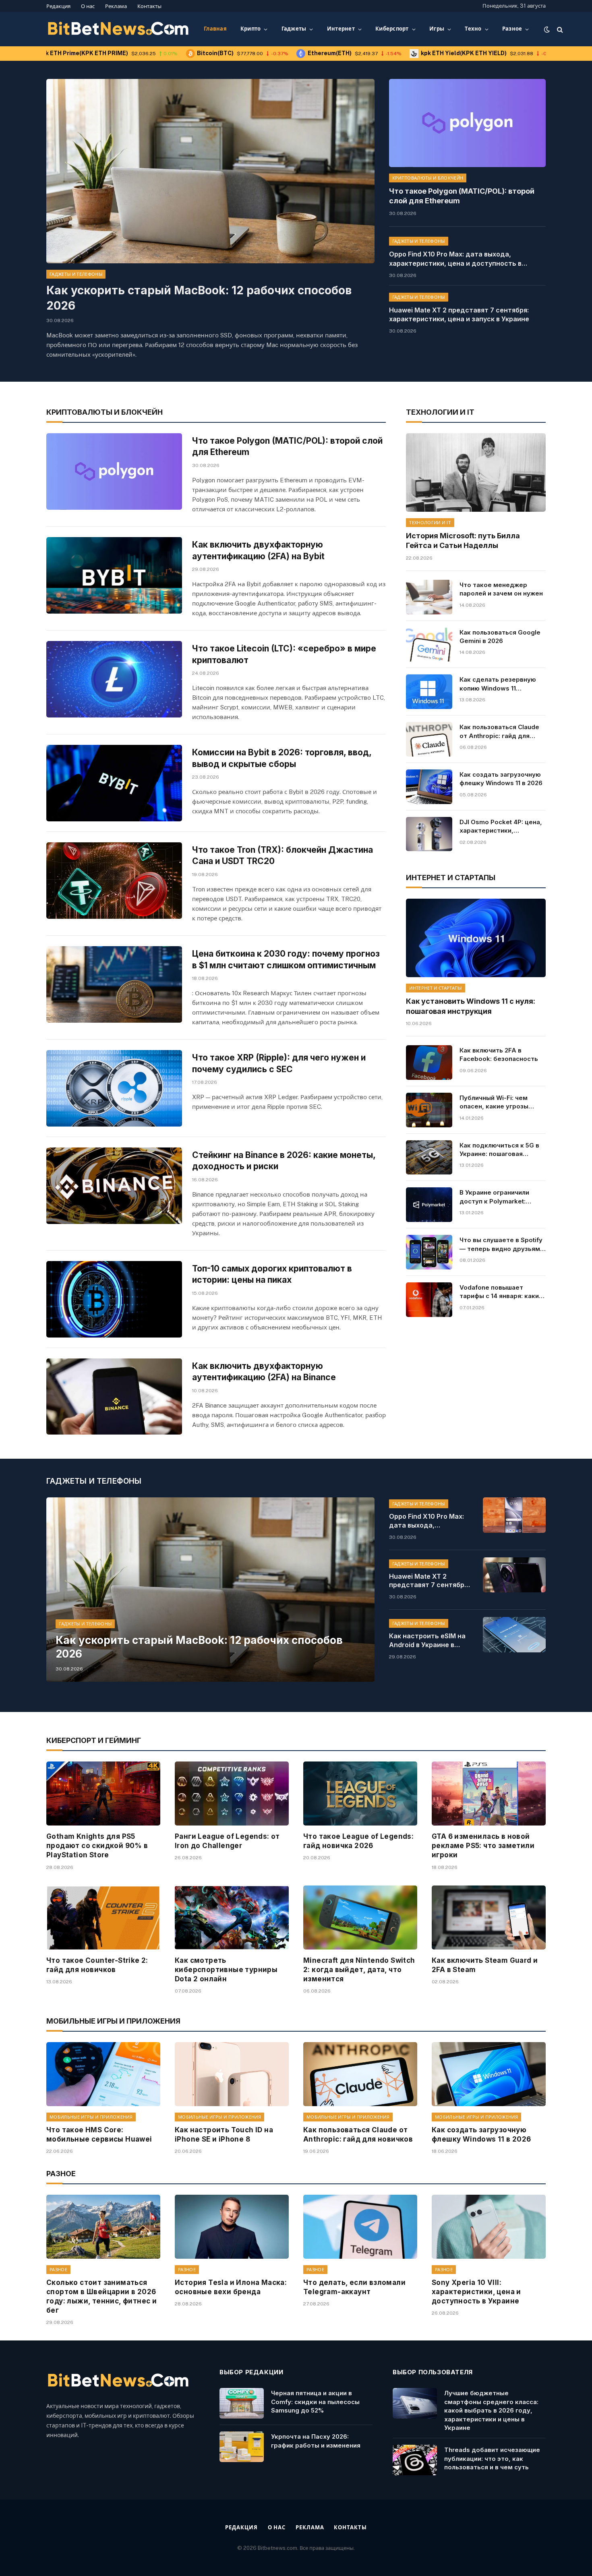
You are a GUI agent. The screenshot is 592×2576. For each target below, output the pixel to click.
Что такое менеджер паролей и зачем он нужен (501, 589)
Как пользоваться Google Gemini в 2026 (500, 637)
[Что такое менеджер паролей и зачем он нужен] (429, 597)
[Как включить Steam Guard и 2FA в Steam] (489, 1918)
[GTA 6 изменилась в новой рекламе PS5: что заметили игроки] (489, 1793)
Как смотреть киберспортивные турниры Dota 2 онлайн (226, 1970)
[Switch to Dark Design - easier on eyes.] (547, 29)
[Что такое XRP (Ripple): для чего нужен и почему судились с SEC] (114, 1088)
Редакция (58, 6)
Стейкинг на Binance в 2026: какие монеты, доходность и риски (284, 1161)
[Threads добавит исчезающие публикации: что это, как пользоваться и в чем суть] (415, 2460)
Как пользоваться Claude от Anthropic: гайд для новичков (499, 732)
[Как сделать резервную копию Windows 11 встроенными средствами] (429, 692)
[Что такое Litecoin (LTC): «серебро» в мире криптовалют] (114, 679)
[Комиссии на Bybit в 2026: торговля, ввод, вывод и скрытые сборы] (114, 783)
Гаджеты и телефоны (76, 274)
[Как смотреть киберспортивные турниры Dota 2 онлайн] (232, 1918)
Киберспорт (392, 29)
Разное (512, 29)
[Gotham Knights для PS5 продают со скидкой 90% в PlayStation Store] (103, 1793)
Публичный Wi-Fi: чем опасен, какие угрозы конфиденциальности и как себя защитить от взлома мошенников (497, 1102)
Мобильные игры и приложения (91, 2117)
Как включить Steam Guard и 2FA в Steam (485, 1965)
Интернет (341, 29)
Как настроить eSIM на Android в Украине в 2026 (427, 1641)
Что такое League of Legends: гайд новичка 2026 (358, 1841)
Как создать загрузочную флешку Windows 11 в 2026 (501, 779)
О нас (88, 6)
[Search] (559, 29)
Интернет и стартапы (435, 988)
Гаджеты (294, 29)
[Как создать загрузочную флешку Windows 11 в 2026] (429, 787)
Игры (437, 29)
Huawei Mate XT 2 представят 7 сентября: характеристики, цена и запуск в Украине (459, 315)
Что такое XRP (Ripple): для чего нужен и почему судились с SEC (279, 1063)
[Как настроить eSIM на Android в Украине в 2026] (514, 1635)
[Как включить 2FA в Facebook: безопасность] (429, 1063)
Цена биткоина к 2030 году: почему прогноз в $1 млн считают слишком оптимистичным (286, 959)
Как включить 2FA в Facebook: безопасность (499, 1054)
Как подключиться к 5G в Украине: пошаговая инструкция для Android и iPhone (500, 1150)
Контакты (149, 6)
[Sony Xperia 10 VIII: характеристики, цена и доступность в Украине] (489, 2227)
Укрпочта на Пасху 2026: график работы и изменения (316, 2441)
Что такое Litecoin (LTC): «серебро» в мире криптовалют (284, 654)
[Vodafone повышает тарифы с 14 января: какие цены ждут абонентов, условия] (429, 1300)
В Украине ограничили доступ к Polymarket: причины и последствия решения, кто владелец (497, 1197)
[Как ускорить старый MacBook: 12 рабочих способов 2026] (210, 171)
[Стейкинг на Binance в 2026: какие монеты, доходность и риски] (114, 1186)
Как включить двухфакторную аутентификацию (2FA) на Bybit (258, 550)
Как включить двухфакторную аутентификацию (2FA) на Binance (264, 1372)
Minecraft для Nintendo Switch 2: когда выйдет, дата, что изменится (359, 1970)
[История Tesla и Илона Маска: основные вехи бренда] (232, 2227)
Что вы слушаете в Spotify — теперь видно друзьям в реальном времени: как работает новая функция (502, 1245)
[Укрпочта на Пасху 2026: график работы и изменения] (242, 2447)
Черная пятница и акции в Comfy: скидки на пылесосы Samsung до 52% (315, 2402)
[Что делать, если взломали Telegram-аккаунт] (360, 2227)
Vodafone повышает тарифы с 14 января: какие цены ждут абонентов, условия (501, 1292)
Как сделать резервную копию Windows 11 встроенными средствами (502, 684)
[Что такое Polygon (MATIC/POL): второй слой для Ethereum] (467, 123)
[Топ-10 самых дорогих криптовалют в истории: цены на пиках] (114, 1299)
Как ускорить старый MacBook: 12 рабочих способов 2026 (199, 298)
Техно (473, 29)
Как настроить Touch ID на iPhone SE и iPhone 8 (224, 2135)
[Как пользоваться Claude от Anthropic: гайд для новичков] (429, 739)
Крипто (251, 29)
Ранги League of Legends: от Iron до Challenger (227, 1841)
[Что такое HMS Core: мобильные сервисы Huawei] (103, 2074)
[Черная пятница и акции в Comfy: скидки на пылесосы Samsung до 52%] (242, 2403)
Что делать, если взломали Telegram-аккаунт (354, 2287)
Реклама (116, 6)
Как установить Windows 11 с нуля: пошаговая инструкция (471, 1006)
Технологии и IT (430, 523)
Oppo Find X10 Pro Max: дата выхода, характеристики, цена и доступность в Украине (455, 259)
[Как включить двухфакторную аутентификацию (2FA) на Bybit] (114, 575)
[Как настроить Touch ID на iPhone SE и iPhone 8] (232, 2074)
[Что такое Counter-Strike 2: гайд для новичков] (103, 1918)
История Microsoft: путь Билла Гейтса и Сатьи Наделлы (463, 541)
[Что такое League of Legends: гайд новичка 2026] (360, 1793)
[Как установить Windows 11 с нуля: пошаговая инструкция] (476, 938)
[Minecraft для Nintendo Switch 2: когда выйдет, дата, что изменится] (360, 1918)
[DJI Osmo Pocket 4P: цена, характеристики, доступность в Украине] (429, 834)
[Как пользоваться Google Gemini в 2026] (429, 645)
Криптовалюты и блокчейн (428, 178)
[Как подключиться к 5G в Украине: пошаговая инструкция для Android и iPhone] (429, 1158)
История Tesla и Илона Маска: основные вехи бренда (231, 2287)
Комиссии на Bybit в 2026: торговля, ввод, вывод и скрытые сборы (282, 758)
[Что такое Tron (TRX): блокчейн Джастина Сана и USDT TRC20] (114, 881)
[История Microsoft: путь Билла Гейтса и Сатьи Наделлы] (476, 472)
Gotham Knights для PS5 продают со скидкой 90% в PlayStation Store (97, 1846)
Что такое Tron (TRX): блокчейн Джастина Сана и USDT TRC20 (283, 856)
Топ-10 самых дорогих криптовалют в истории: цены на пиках (272, 1274)
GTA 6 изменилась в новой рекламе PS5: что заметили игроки (483, 1846)
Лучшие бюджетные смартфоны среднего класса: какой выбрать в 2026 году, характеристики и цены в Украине (491, 2410)
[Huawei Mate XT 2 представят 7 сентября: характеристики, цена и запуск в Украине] (514, 1575)
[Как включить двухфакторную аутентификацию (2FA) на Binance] (114, 1397)
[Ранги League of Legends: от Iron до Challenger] (232, 1793)
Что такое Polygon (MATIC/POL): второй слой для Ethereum (462, 196)
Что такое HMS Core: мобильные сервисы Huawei (99, 2135)
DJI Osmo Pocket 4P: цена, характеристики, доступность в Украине (501, 827)
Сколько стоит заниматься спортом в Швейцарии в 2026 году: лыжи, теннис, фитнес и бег (101, 2296)
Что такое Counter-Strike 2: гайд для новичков (97, 1965)
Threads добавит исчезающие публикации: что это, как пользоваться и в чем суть (492, 2458)
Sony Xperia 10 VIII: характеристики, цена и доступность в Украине (476, 2292)
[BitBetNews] (119, 29)
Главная (215, 29)
